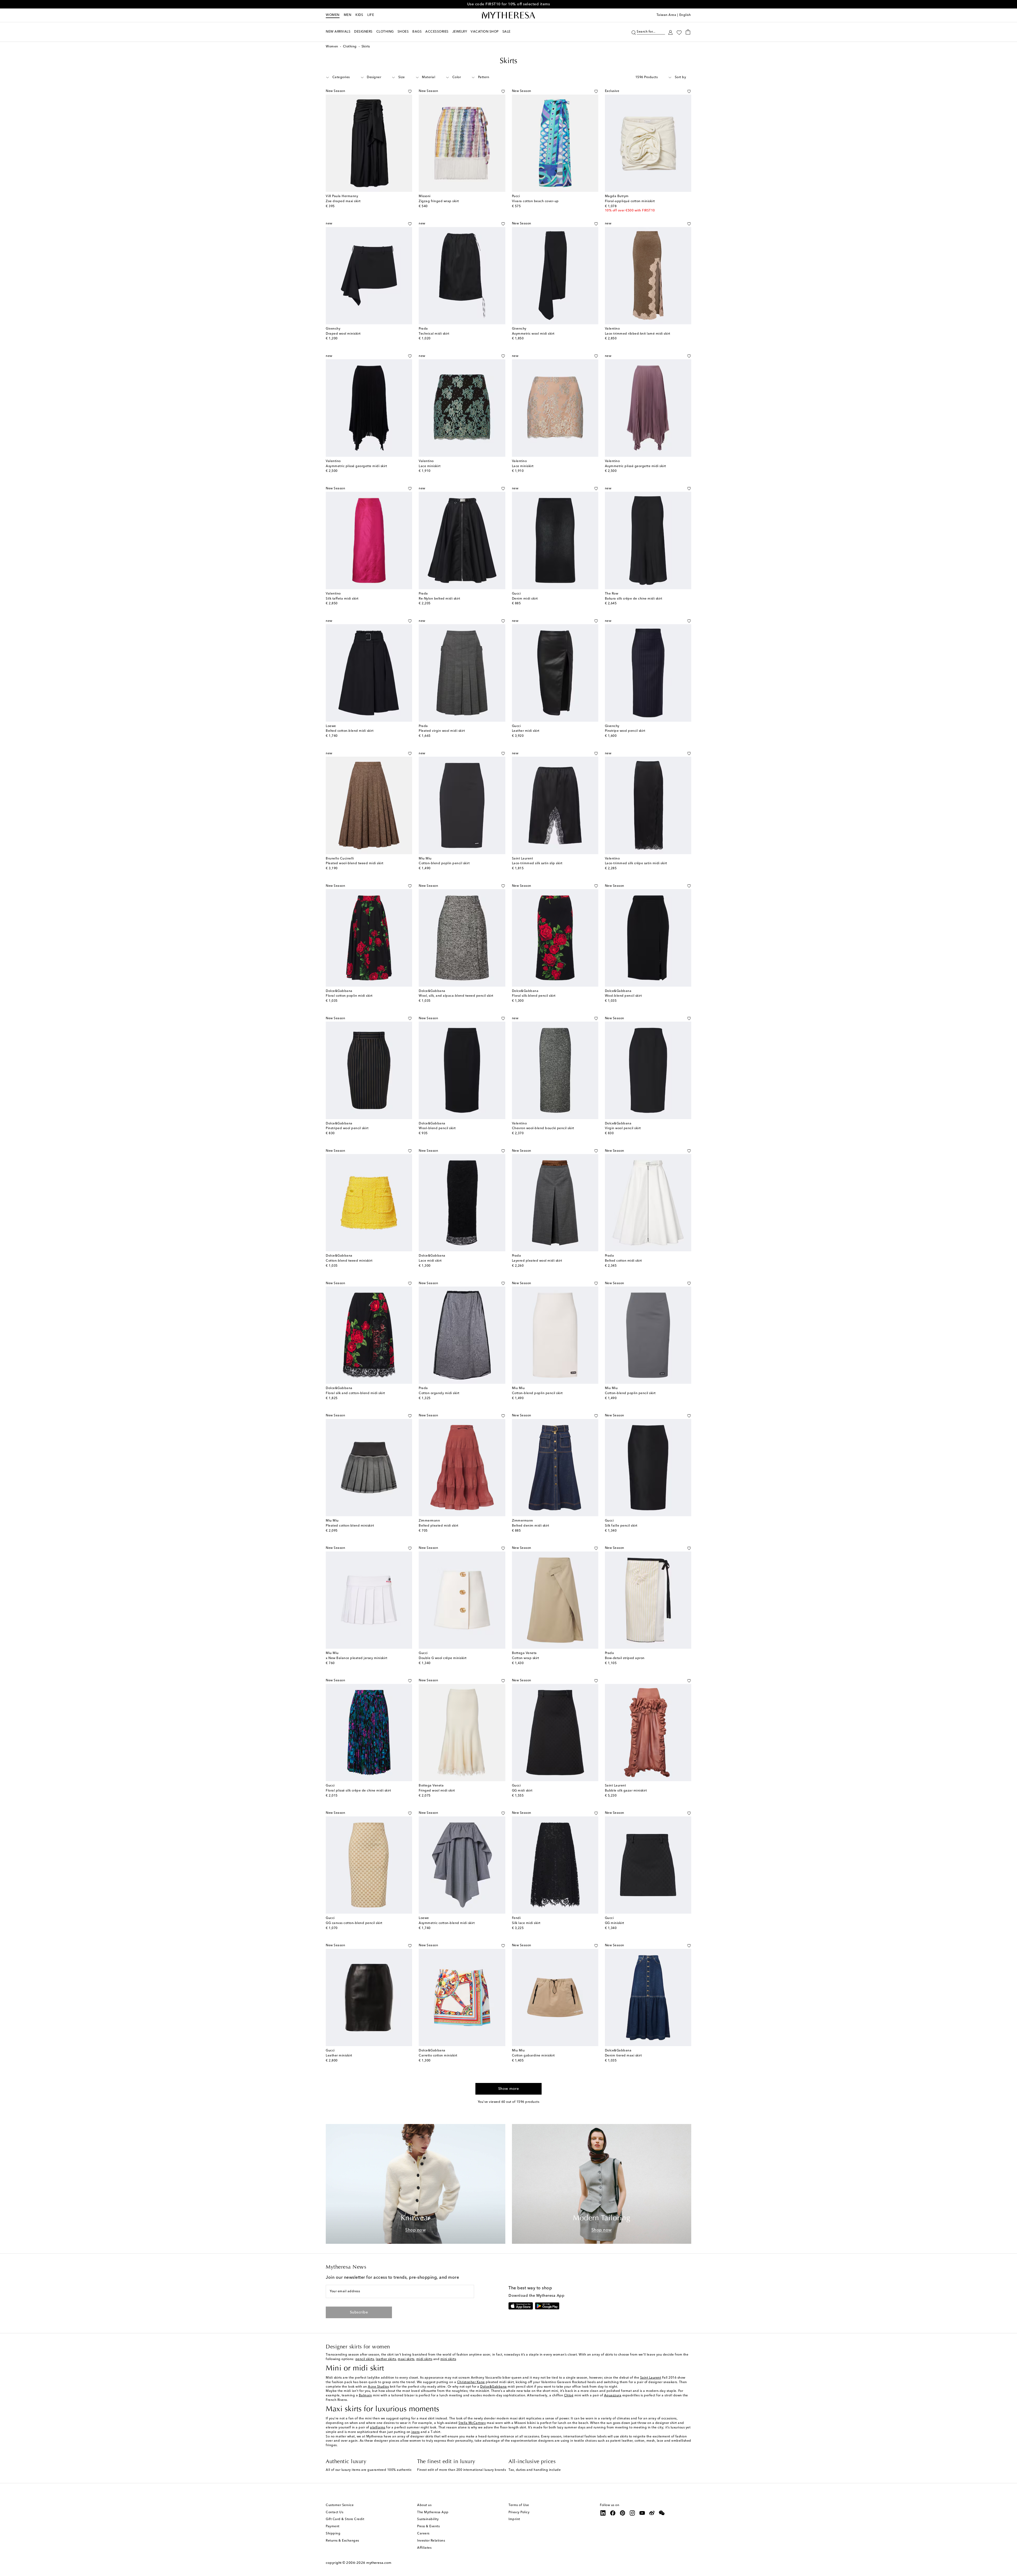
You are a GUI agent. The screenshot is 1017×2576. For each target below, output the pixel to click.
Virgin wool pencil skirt (623, 1128)
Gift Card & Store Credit (345, 2519)
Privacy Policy (519, 2512)
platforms (378, 2428)
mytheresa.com (379, 2563)
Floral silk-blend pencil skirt (534, 996)
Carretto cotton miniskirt (438, 2056)
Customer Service (340, 2505)
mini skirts (448, 2359)
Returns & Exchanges (342, 2541)
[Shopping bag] (688, 32)
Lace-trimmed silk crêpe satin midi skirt (636, 863)
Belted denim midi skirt (531, 1526)
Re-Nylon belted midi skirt (439, 599)
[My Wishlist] (679, 32)
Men (348, 15)
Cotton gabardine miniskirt (533, 2056)
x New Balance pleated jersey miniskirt (356, 1658)
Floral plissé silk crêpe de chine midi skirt (358, 1791)
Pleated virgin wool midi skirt (442, 731)
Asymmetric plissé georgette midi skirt (356, 466)
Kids (359, 15)
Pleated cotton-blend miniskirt (350, 1526)
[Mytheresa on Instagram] (632, 2513)
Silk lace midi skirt (526, 1923)
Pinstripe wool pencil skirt (625, 731)
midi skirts (424, 2359)
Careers (423, 2534)
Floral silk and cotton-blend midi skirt (355, 1393)
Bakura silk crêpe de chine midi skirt (634, 599)
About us (424, 2505)
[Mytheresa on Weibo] (652, 2513)
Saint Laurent (651, 2378)
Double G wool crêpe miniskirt (443, 1658)
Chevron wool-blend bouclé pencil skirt (543, 1128)
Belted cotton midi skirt (623, 1261)
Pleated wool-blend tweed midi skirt (355, 863)
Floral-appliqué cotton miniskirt (630, 201)
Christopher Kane (471, 2382)
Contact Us (334, 2512)
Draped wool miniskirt (343, 334)
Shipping (333, 2534)
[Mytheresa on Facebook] (613, 2513)
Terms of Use (519, 2505)
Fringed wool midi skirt (437, 1791)
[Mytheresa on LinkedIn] (603, 2513)
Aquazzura (613, 2396)
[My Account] (670, 32)
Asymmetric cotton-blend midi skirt (447, 1923)
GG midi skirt (522, 1791)
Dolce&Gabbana (494, 2387)
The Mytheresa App (433, 2512)
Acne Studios (378, 2387)
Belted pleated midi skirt (439, 1526)
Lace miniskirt (430, 466)
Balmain (365, 2396)
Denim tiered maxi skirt (623, 2056)
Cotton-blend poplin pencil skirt (444, 863)
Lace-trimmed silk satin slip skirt (537, 863)
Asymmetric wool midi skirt (533, 334)
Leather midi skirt (526, 731)
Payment (333, 2526)
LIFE (371, 15)
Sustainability (428, 2519)
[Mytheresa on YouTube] (642, 2513)
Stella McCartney (472, 2423)
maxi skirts (406, 2359)
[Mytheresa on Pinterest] (623, 2513)
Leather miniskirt (339, 2056)
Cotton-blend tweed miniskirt (349, 1261)
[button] (634, 32)
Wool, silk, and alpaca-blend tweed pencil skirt (456, 996)
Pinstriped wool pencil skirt (347, 1128)
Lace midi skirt (430, 1261)
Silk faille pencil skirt (621, 1526)
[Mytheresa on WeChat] (662, 2513)
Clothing (350, 47)
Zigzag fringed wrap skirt (439, 201)
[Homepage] (508, 15)
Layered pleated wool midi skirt (537, 1261)
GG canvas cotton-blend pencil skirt (354, 1923)
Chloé (569, 2396)
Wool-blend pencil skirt (623, 996)
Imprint (514, 2519)
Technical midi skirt (434, 334)
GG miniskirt (615, 1923)
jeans (416, 2432)
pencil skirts (365, 2359)
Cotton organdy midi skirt (439, 1393)
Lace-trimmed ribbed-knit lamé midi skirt (638, 334)
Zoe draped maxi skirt (343, 201)
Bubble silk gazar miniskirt (626, 1791)
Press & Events (428, 2526)
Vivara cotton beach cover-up (535, 201)
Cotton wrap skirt (526, 1658)
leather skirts (386, 2359)
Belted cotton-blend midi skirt (350, 731)
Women (333, 15)
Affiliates (424, 2548)
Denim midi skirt (525, 599)
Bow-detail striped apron (625, 1658)
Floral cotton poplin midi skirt (349, 996)
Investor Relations (431, 2541)
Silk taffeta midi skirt (342, 599)
